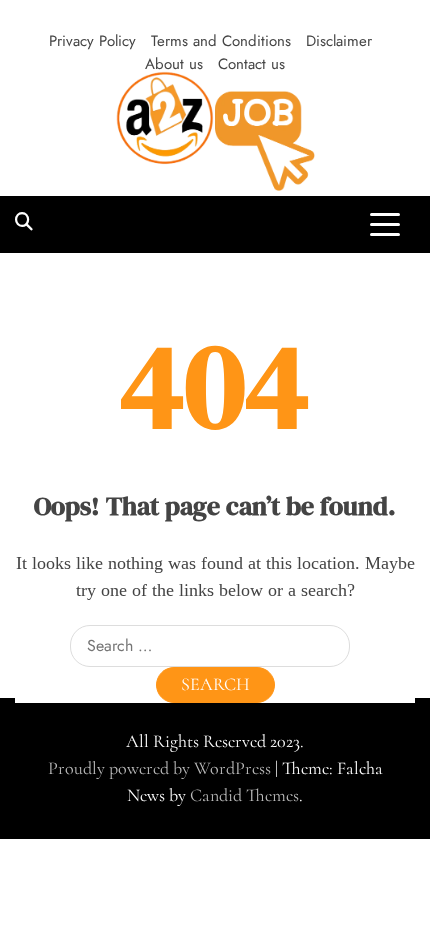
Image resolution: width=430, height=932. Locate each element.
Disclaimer (339, 41)
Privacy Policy (92, 41)
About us (174, 64)
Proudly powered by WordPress (161, 768)
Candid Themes (244, 795)
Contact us (251, 64)
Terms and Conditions (221, 41)
